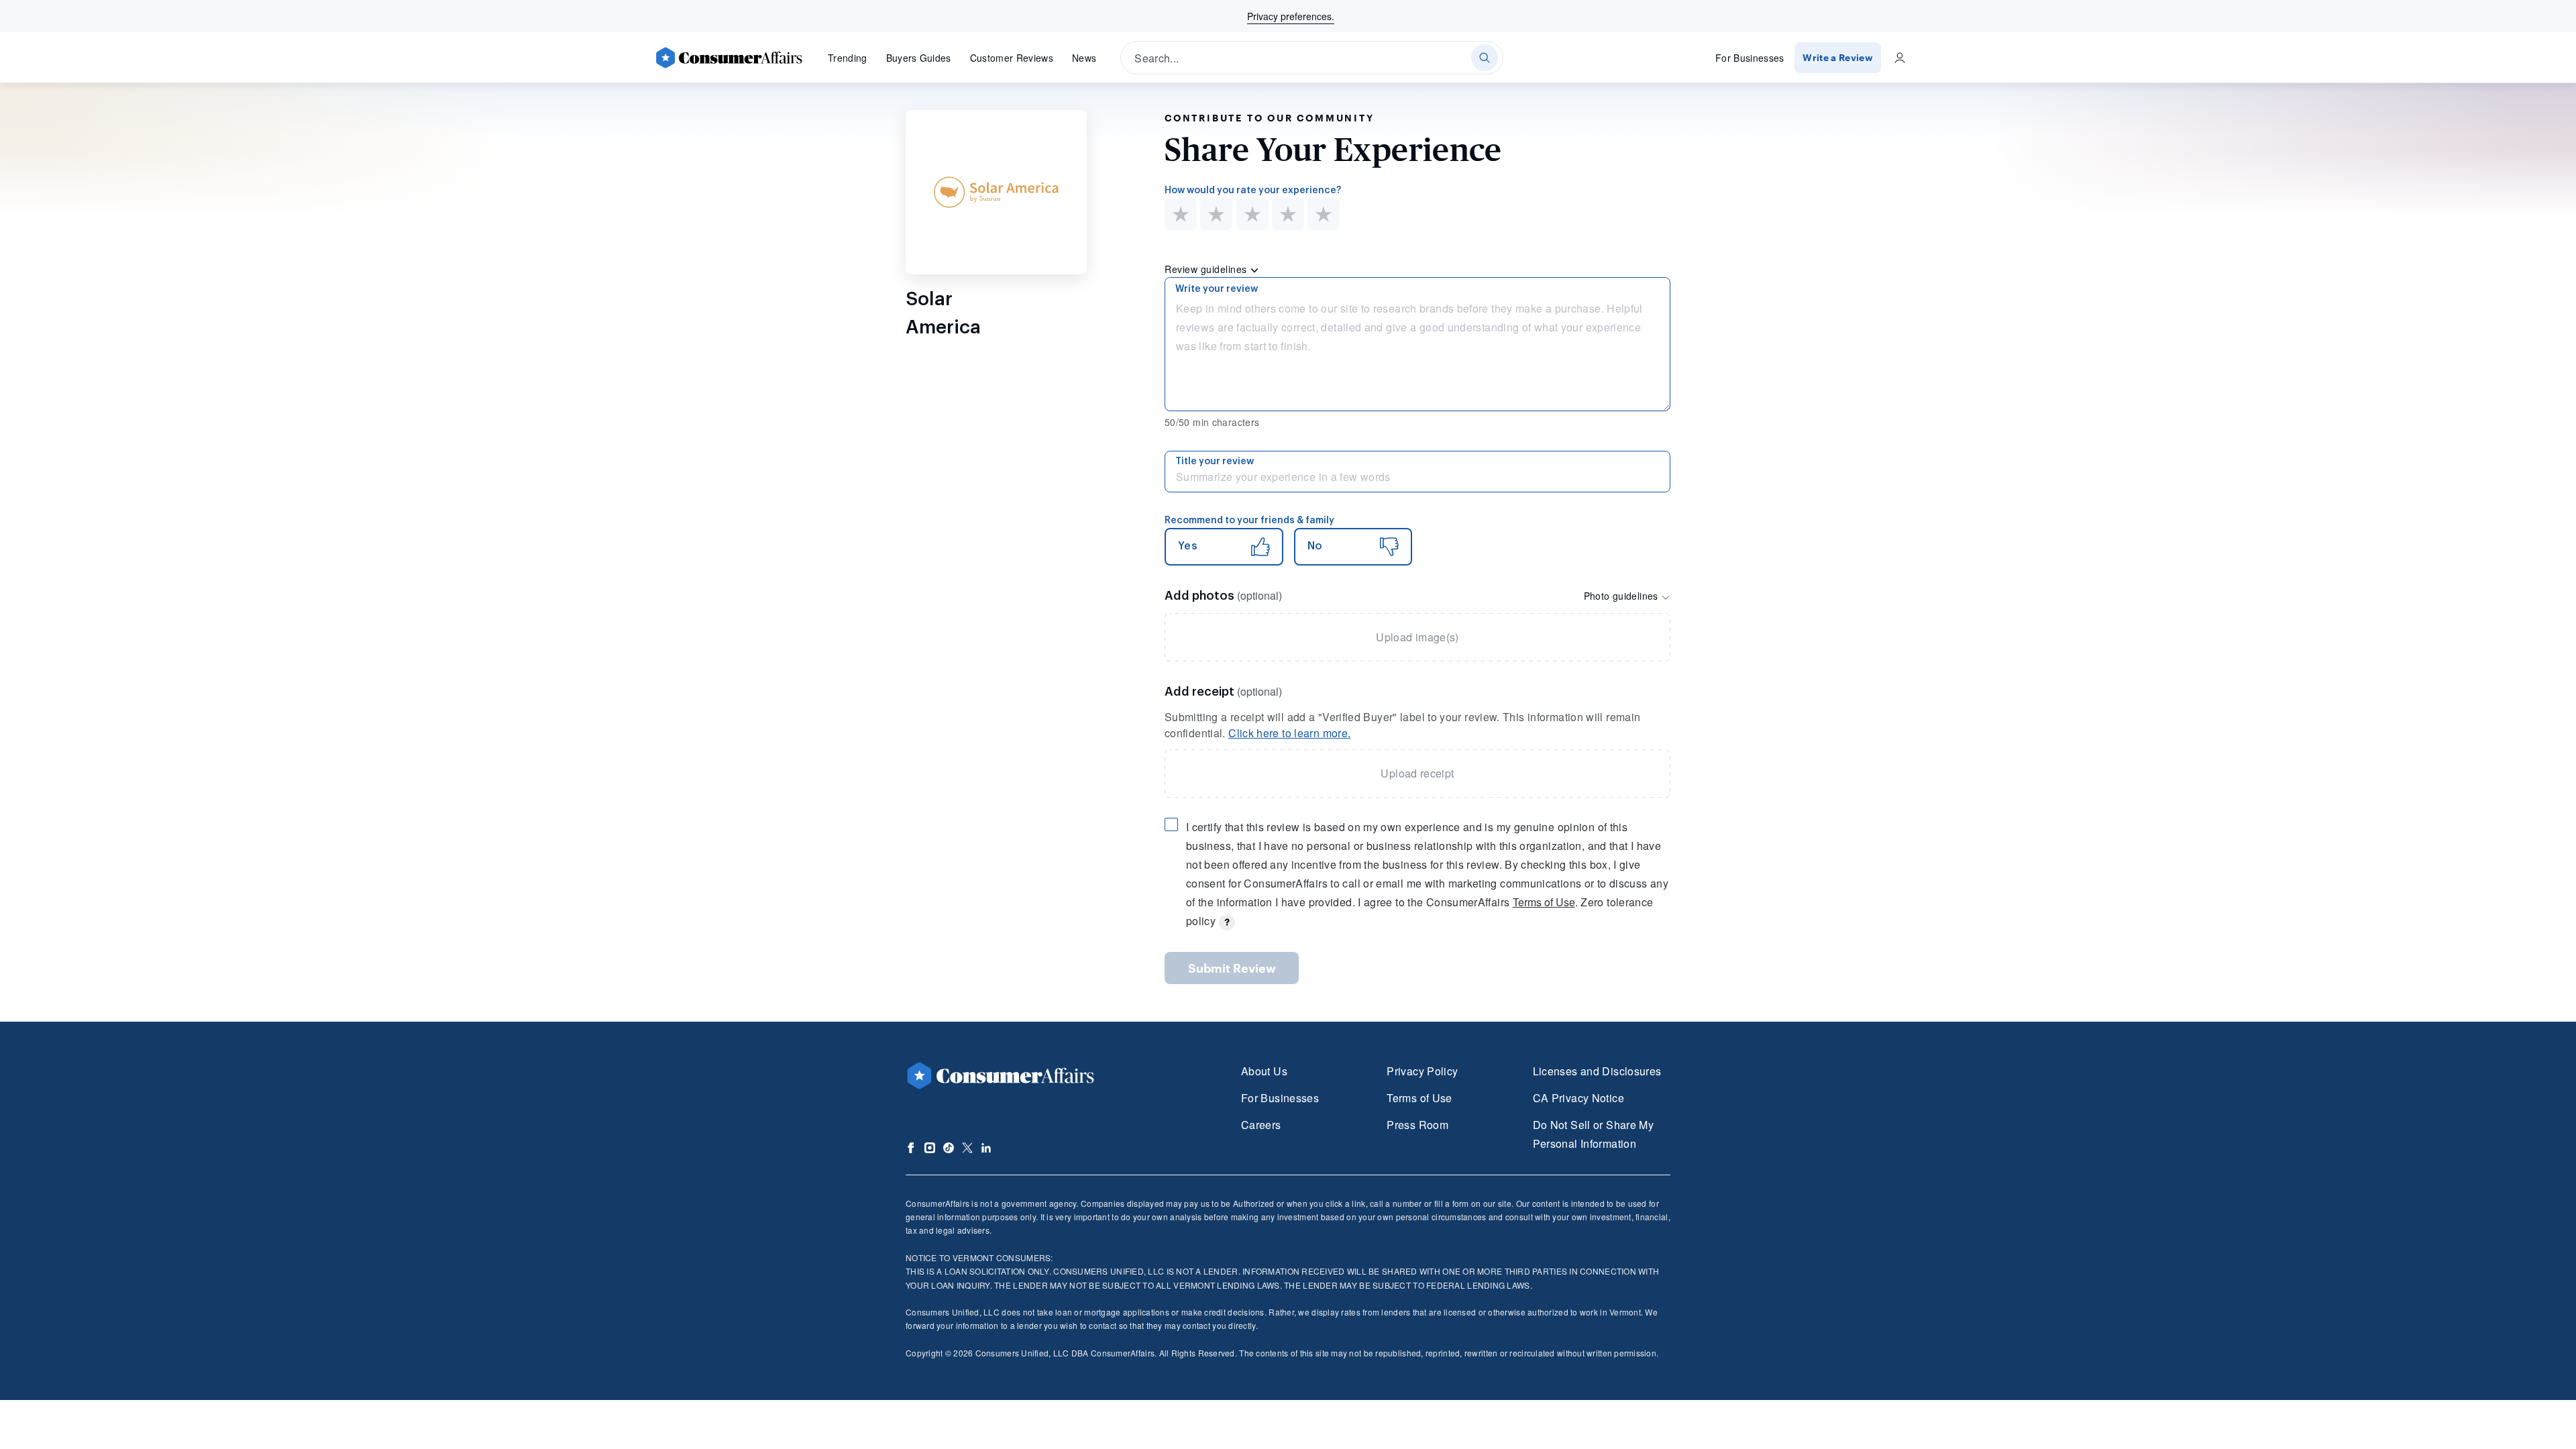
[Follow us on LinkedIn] (986, 1148)
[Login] (1900, 58)
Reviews (1012, 58)
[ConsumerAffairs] (729, 58)
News (1084, 58)
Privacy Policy (1422, 1071)
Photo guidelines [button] (1622, 596)
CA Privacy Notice (1578, 1098)
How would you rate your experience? (1253, 191)
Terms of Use (1544, 902)
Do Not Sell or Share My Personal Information (1593, 1134)
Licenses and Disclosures (1597, 1071)
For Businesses (1750, 58)
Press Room (1417, 1125)
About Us (1264, 1071)
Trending (848, 58)
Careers (1261, 1125)
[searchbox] (1312, 58)
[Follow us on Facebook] (911, 1148)
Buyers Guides (919, 58)
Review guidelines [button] (1207, 269)
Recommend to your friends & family (1249, 521)
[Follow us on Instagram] (930, 1148)
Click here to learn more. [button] (1289, 733)
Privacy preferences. (1291, 16)
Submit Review (1232, 968)
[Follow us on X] (967, 1148)
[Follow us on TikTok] (949, 1148)
